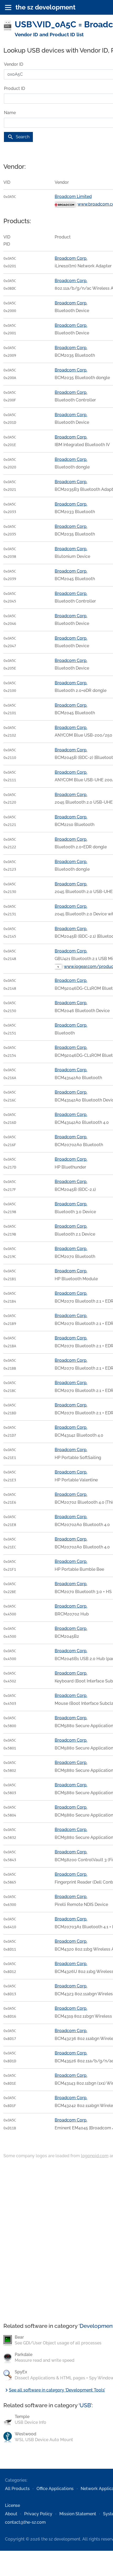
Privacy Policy (38, 2514)
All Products (17, 2489)
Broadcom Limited (73, 197)
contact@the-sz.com (25, 2522)
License (12, 2505)
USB (85, 2405)
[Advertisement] (56, 2241)
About (11, 2514)
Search (18, 137)
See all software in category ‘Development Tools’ (54, 2390)
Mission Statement (78, 2514)
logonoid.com (95, 2156)
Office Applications (55, 2489)
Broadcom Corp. (71, 258)
